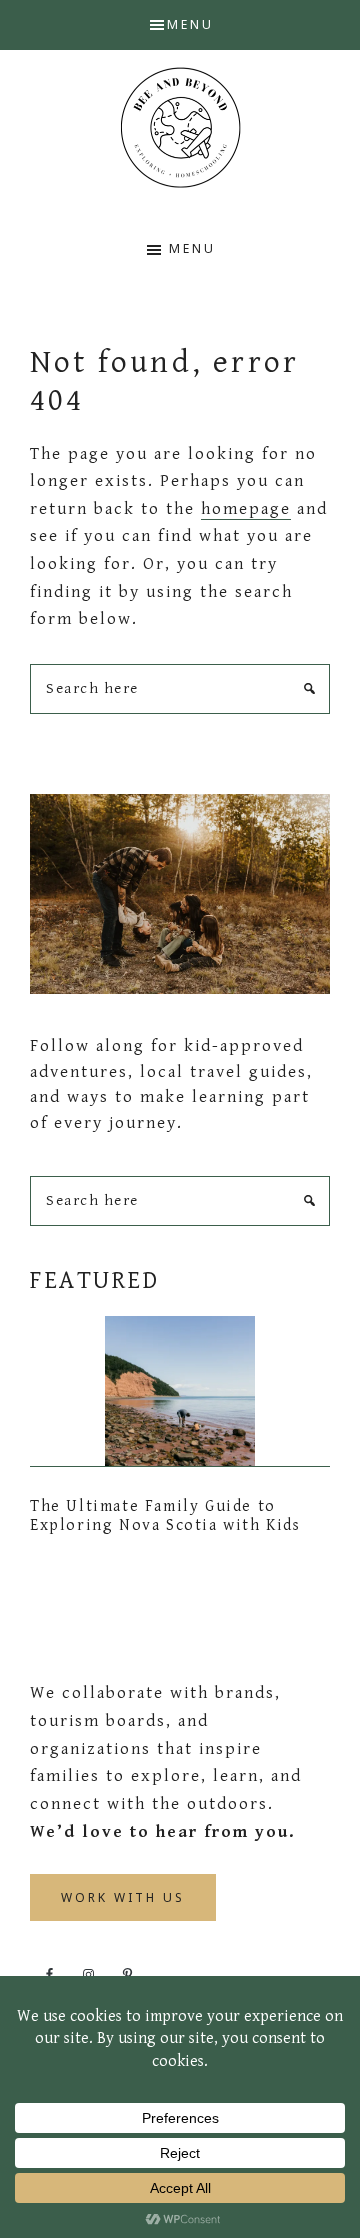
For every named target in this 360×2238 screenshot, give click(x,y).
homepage (246, 509)
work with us (123, 1897)
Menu (190, 24)
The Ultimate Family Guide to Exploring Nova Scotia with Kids (165, 1516)
